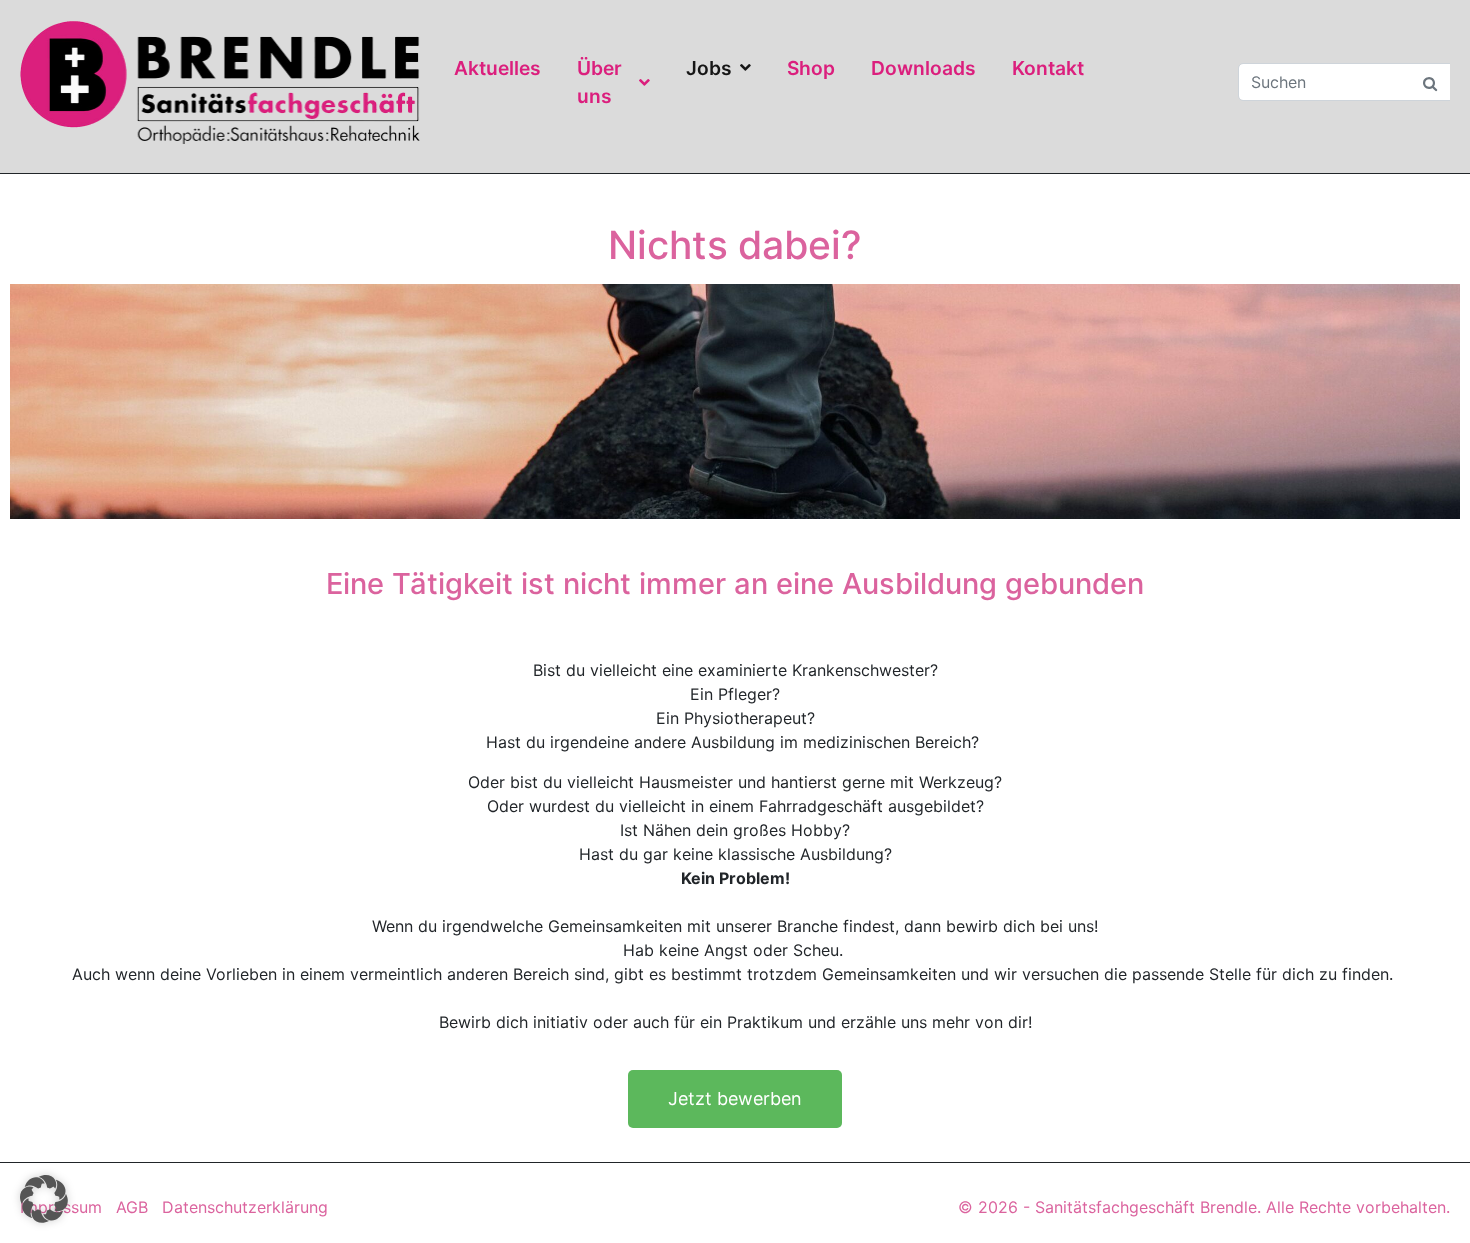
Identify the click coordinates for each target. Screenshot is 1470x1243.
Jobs (709, 68)
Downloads (923, 68)
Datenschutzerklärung (245, 1207)
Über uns (599, 82)
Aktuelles (497, 68)
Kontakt (1048, 68)
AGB (132, 1207)
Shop (811, 68)
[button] (44, 1199)
